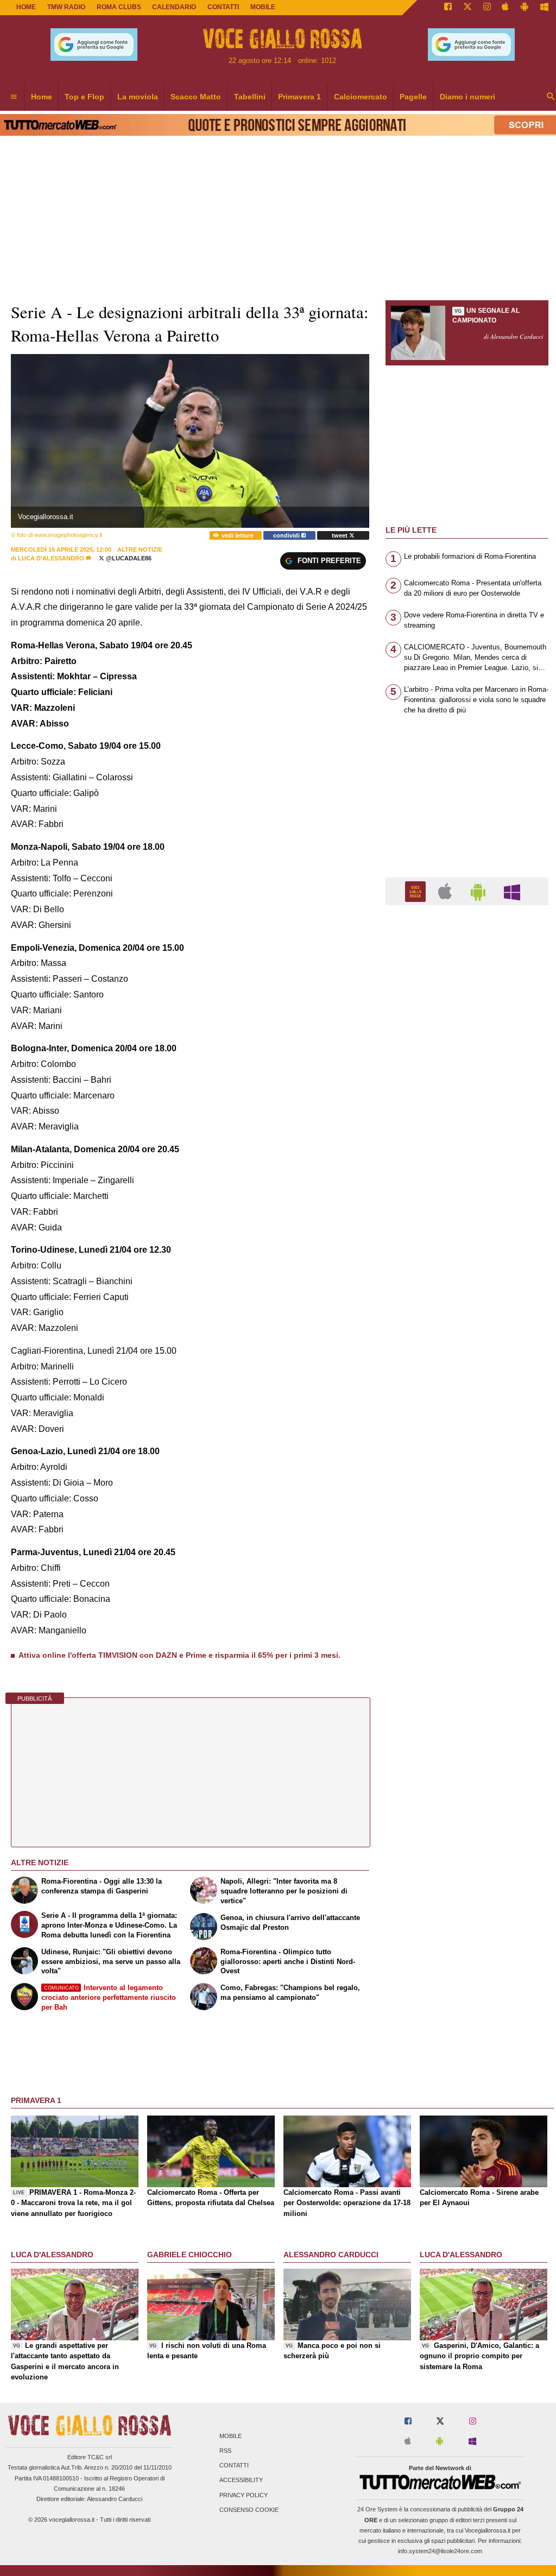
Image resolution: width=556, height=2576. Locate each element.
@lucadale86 (128, 558)
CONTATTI (223, 7)
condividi (287, 535)
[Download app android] (525, 8)
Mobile (230, 2436)
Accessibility (241, 2480)
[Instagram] (487, 8)
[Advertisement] (467, 1335)
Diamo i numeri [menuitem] (467, 97)
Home (26, 7)
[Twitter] (467, 8)
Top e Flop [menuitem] (84, 97)
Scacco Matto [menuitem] (196, 97)
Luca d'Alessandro (51, 558)
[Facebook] (448, 8)
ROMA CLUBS (119, 7)
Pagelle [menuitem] (413, 97)
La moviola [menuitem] (138, 97)
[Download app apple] (506, 8)
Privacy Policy (244, 2495)
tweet (340, 535)
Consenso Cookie (249, 2510)
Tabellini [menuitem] (250, 97)
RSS (225, 2451)
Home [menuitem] (42, 97)
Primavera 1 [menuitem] (299, 97)
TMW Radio (66, 7)
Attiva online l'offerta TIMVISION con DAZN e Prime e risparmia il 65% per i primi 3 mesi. (179, 1655)
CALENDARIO (174, 7)
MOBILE (263, 7)
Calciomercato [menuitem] (361, 97)
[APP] (417, 891)
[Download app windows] (544, 8)
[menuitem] (14, 97)
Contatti (234, 2466)
